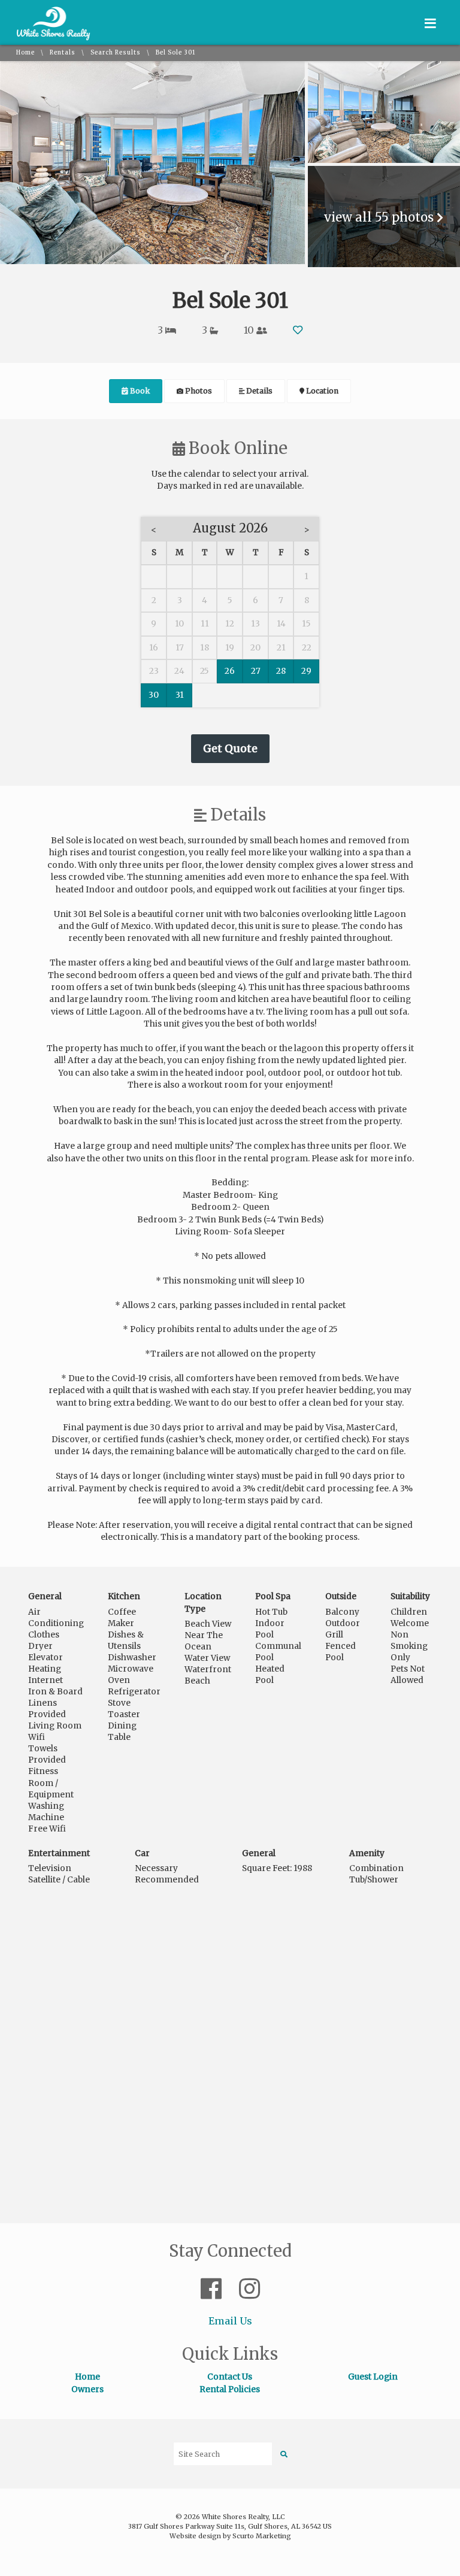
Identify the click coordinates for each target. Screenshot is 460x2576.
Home (25, 53)
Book (139, 391)
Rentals (63, 53)
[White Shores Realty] (54, 38)
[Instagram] (249, 2289)
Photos (198, 391)
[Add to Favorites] (298, 330)
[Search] (284, 2454)
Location (321, 391)
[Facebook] (214, 2289)
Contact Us (230, 2377)
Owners (87, 2389)
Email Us (230, 2321)
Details (258, 391)
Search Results (116, 53)
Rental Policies (230, 2389)
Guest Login (373, 2377)
